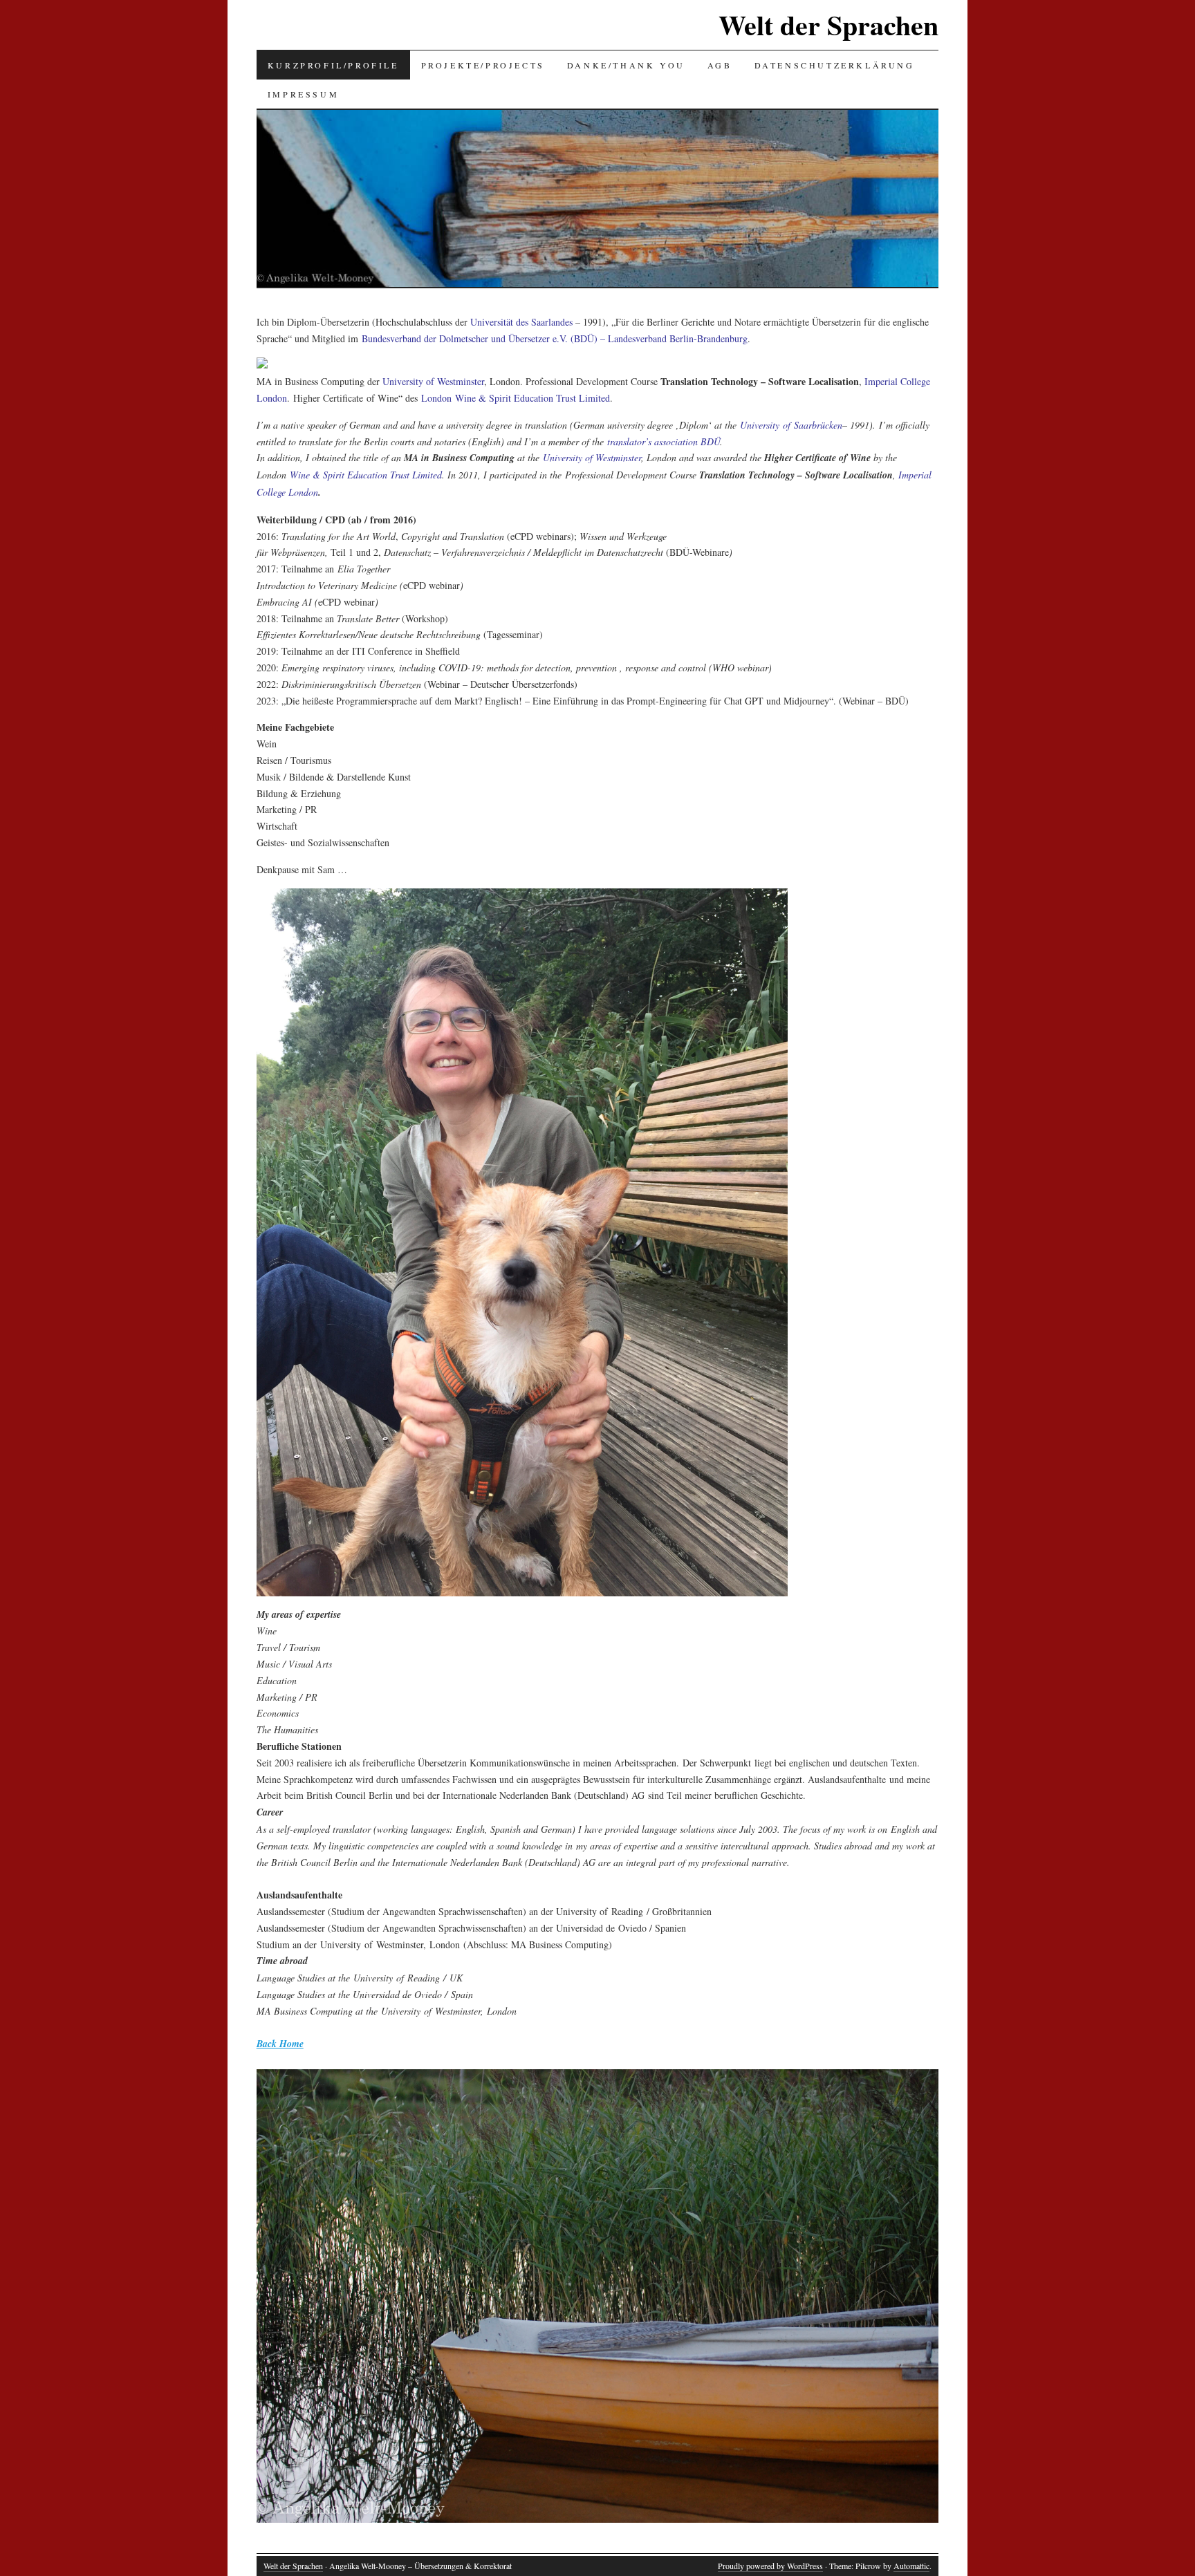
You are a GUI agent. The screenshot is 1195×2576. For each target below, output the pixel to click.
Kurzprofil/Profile (333, 65)
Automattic (911, 2566)
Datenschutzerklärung (835, 65)
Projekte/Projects (483, 65)
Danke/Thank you (626, 65)
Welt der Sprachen (828, 25)
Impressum (303, 94)
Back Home (280, 2044)
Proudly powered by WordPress (770, 2566)
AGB (720, 65)
